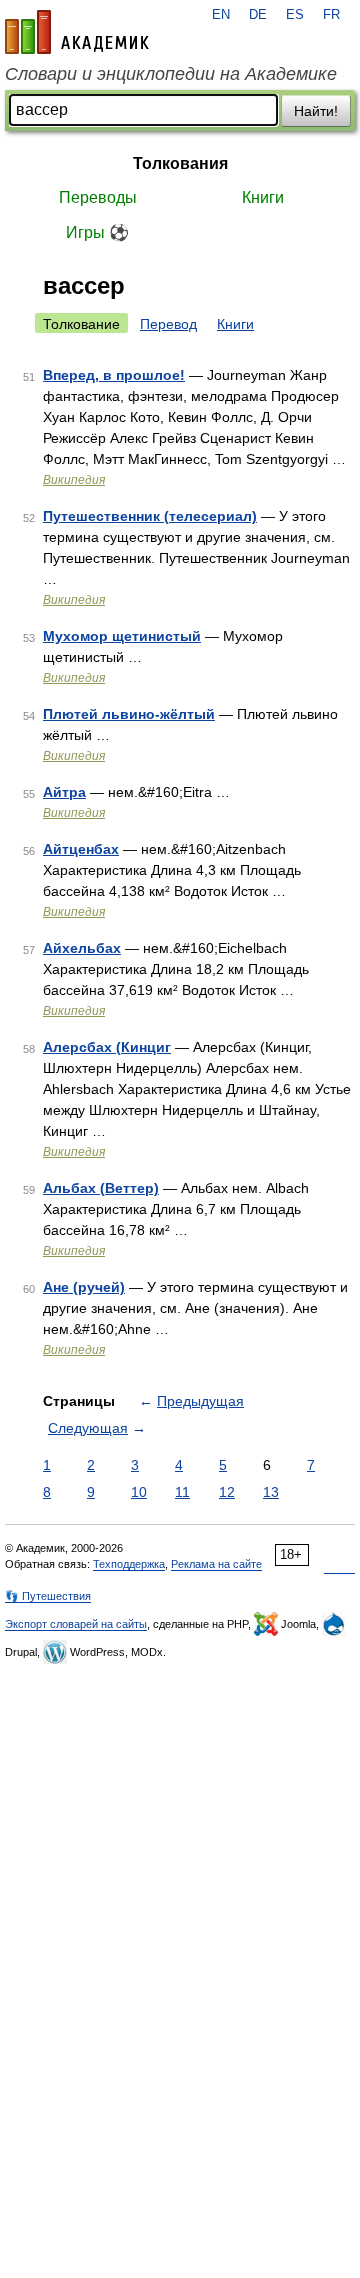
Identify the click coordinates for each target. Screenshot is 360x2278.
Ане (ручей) (84, 1287)
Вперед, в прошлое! (114, 375)
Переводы (98, 197)
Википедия (74, 480)
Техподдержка (129, 1564)
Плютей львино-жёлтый (129, 714)
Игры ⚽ (97, 232)
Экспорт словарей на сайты (76, 1624)
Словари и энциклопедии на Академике (171, 74)
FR (331, 15)
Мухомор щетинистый (122, 636)
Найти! (316, 111)
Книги (263, 197)
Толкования (180, 163)
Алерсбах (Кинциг (107, 1047)
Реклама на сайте (216, 1564)
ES (295, 15)
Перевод (168, 324)
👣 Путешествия (48, 1596)
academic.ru (77, 32)
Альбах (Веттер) (101, 1188)
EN (221, 15)
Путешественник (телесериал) (150, 516)
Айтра (64, 792)
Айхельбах (82, 948)
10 (139, 1492)
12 (227, 1492)
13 (271, 1492)
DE (258, 15)
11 (182, 1492)
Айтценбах (81, 849)
